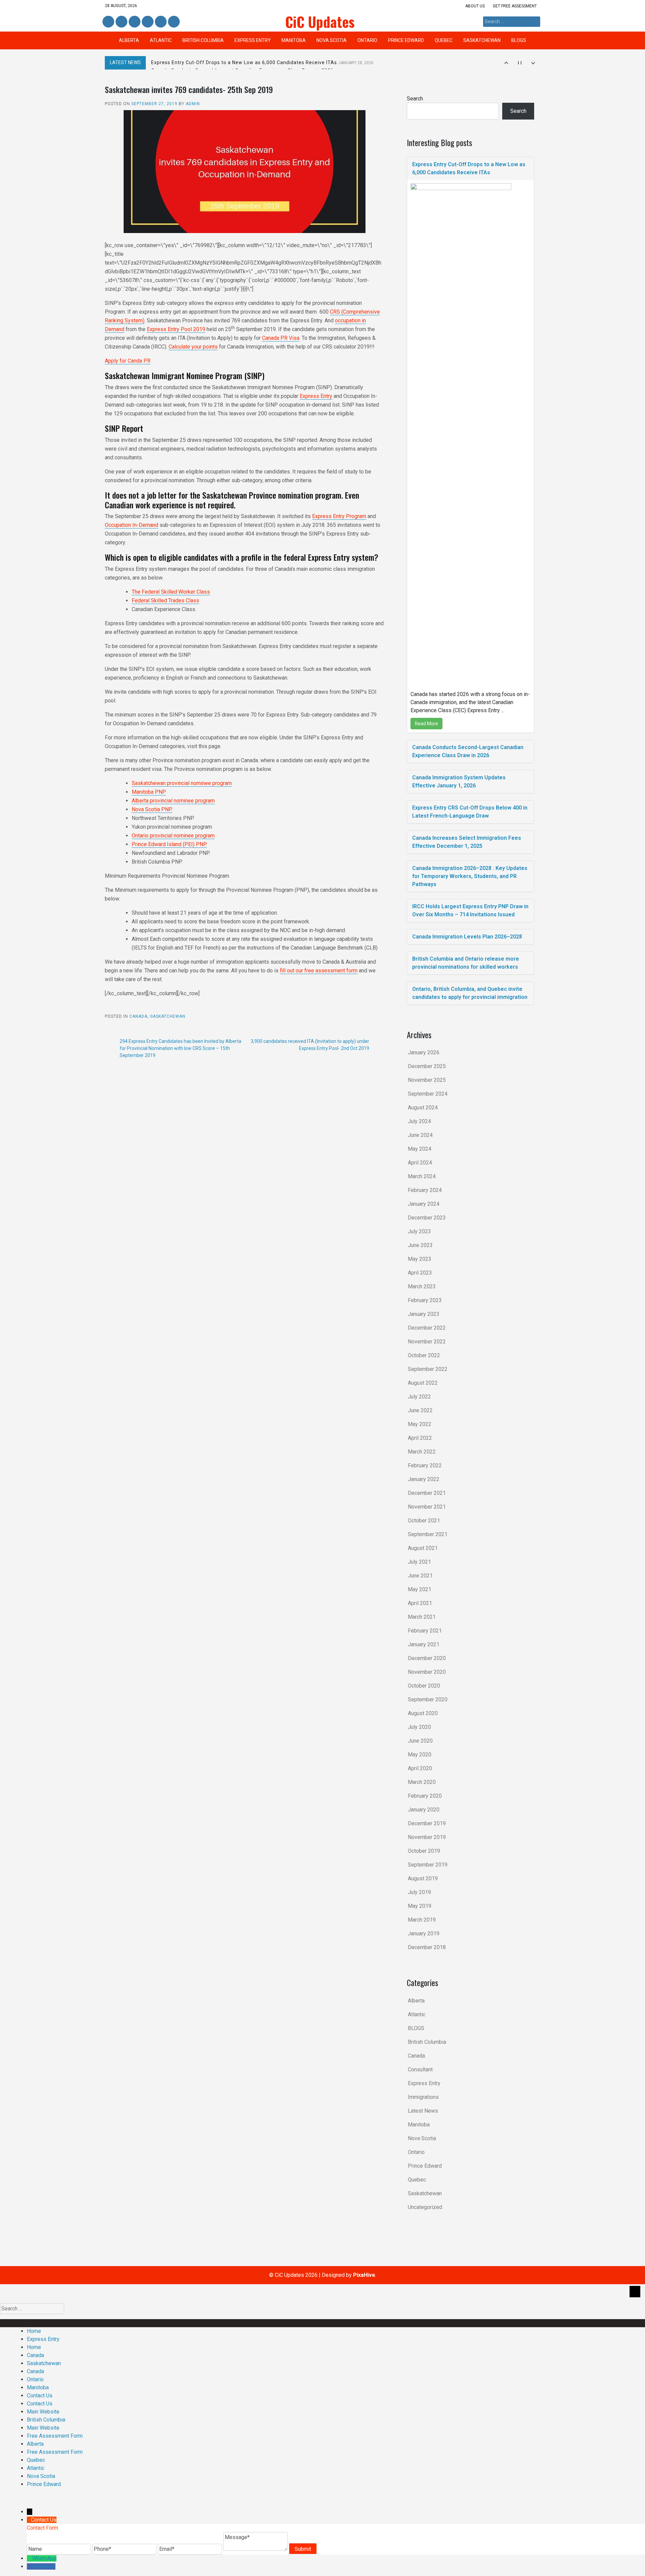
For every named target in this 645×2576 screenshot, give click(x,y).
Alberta (129, 40)
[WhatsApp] (30, 2558)
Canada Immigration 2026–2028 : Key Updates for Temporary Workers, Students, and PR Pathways (470, 876)
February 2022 (425, 1465)
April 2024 (420, 1163)
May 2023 (420, 1259)
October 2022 (424, 1355)
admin (193, 104)
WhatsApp (44, 2558)
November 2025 (427, 1080)
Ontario (367, 40)
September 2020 (428, 1699)
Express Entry (253, 40)
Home (34, 2331)
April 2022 (420, 1438)
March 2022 (422, 1452)
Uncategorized (425, 2207)
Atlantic (161, 40)
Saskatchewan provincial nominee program (182, 783)
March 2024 (422, 1176)
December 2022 (427, 1328)
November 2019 (427, 1837)
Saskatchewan (482, 40)
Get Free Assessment (515, 6)
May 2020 (420, 1755)
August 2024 (423, 1108)
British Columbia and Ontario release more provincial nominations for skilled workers (466, 963)
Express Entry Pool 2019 (176, 329)
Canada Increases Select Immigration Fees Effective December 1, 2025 (467, 842)
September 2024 (428, 1094)
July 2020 (419, 1727)
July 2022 (419, 1397)
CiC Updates (320, 21)
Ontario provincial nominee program (173, 836)
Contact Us (40, 2396)
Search (415, 99)
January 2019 (424, 1934)
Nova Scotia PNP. (152, 809)
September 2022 (428, 1369)
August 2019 (423, 1878)
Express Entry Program (339, 516)
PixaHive (364, 2275)
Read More (426, 724)
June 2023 (420, 1245)
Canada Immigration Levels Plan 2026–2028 (467, 937)
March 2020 (422, 1782)
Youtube (173, 22)
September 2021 (428, 1534)
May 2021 (420, 1589)
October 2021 (424, 1521)
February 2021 (425, 1631)
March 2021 (422, 1617)
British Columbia (203, 40)
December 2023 (427, 1218)
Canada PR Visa (281, 338)
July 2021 (419, 1562)
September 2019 (428, 1865)
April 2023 (420, 1273)
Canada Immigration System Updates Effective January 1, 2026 (459, 781)
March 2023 (422, 1286)
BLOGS (519, 40)
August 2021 (423, 1548)
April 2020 (420, 1768)
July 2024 (419, 1121)
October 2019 (424, 1851)
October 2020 (424, 1686)
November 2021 (427, 1507)
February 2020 (425, 1796)
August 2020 (423, 1713)
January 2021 (424, 1644)
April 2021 (420, 1603)
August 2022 (423, 1383)
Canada (138, 1016)
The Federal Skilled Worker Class (171, 592)
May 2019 (420, 1906)
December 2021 (427, 1493)
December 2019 (427, 1823)
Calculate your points (193, 347)
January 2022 (424, 1479)
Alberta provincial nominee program (173, 801)
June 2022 (420, 1410)
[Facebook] (30, 2566)
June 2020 (420, 1741)
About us (475, 6)
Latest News (423, 2111)
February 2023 (425, 1300)
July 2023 (419, 1231)
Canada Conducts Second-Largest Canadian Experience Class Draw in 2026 (468, 751)
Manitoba (294, 40)
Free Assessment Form (55, 2436)
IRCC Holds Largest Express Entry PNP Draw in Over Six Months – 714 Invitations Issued (470, 910)
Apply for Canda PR (128, 361)
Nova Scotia (332, 40)
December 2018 (427, 1947)
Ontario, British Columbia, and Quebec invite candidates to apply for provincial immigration (470, 993)
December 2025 (427, 1066)
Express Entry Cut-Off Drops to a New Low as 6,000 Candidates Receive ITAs (262, 62)
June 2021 (420, 1576)
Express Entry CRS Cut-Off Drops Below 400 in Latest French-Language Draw (470, 812)
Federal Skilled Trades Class (165, 601)
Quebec (444, 40)
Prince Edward (406, 40)
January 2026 (424, 1052)
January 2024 (424, 1204)
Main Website (43, 2412)
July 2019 (419, 1892)
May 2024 (420, 1149)
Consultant (420, 2069)
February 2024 (425, 1190)
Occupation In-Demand (132, 525)
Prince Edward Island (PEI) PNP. (169, 844)
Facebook (108, 22)
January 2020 (424, 1810)
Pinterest (160, 22)
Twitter (135, 22)
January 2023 (424, 1314)
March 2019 (422, 1920)
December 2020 (427, 1658)
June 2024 (420, 1135)
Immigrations (423, 2097)
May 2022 (420, 1424)
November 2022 (427, 1342)
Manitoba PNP (149, 792)
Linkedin (121, 22)
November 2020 (427, 1672)
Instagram (148, 22)
